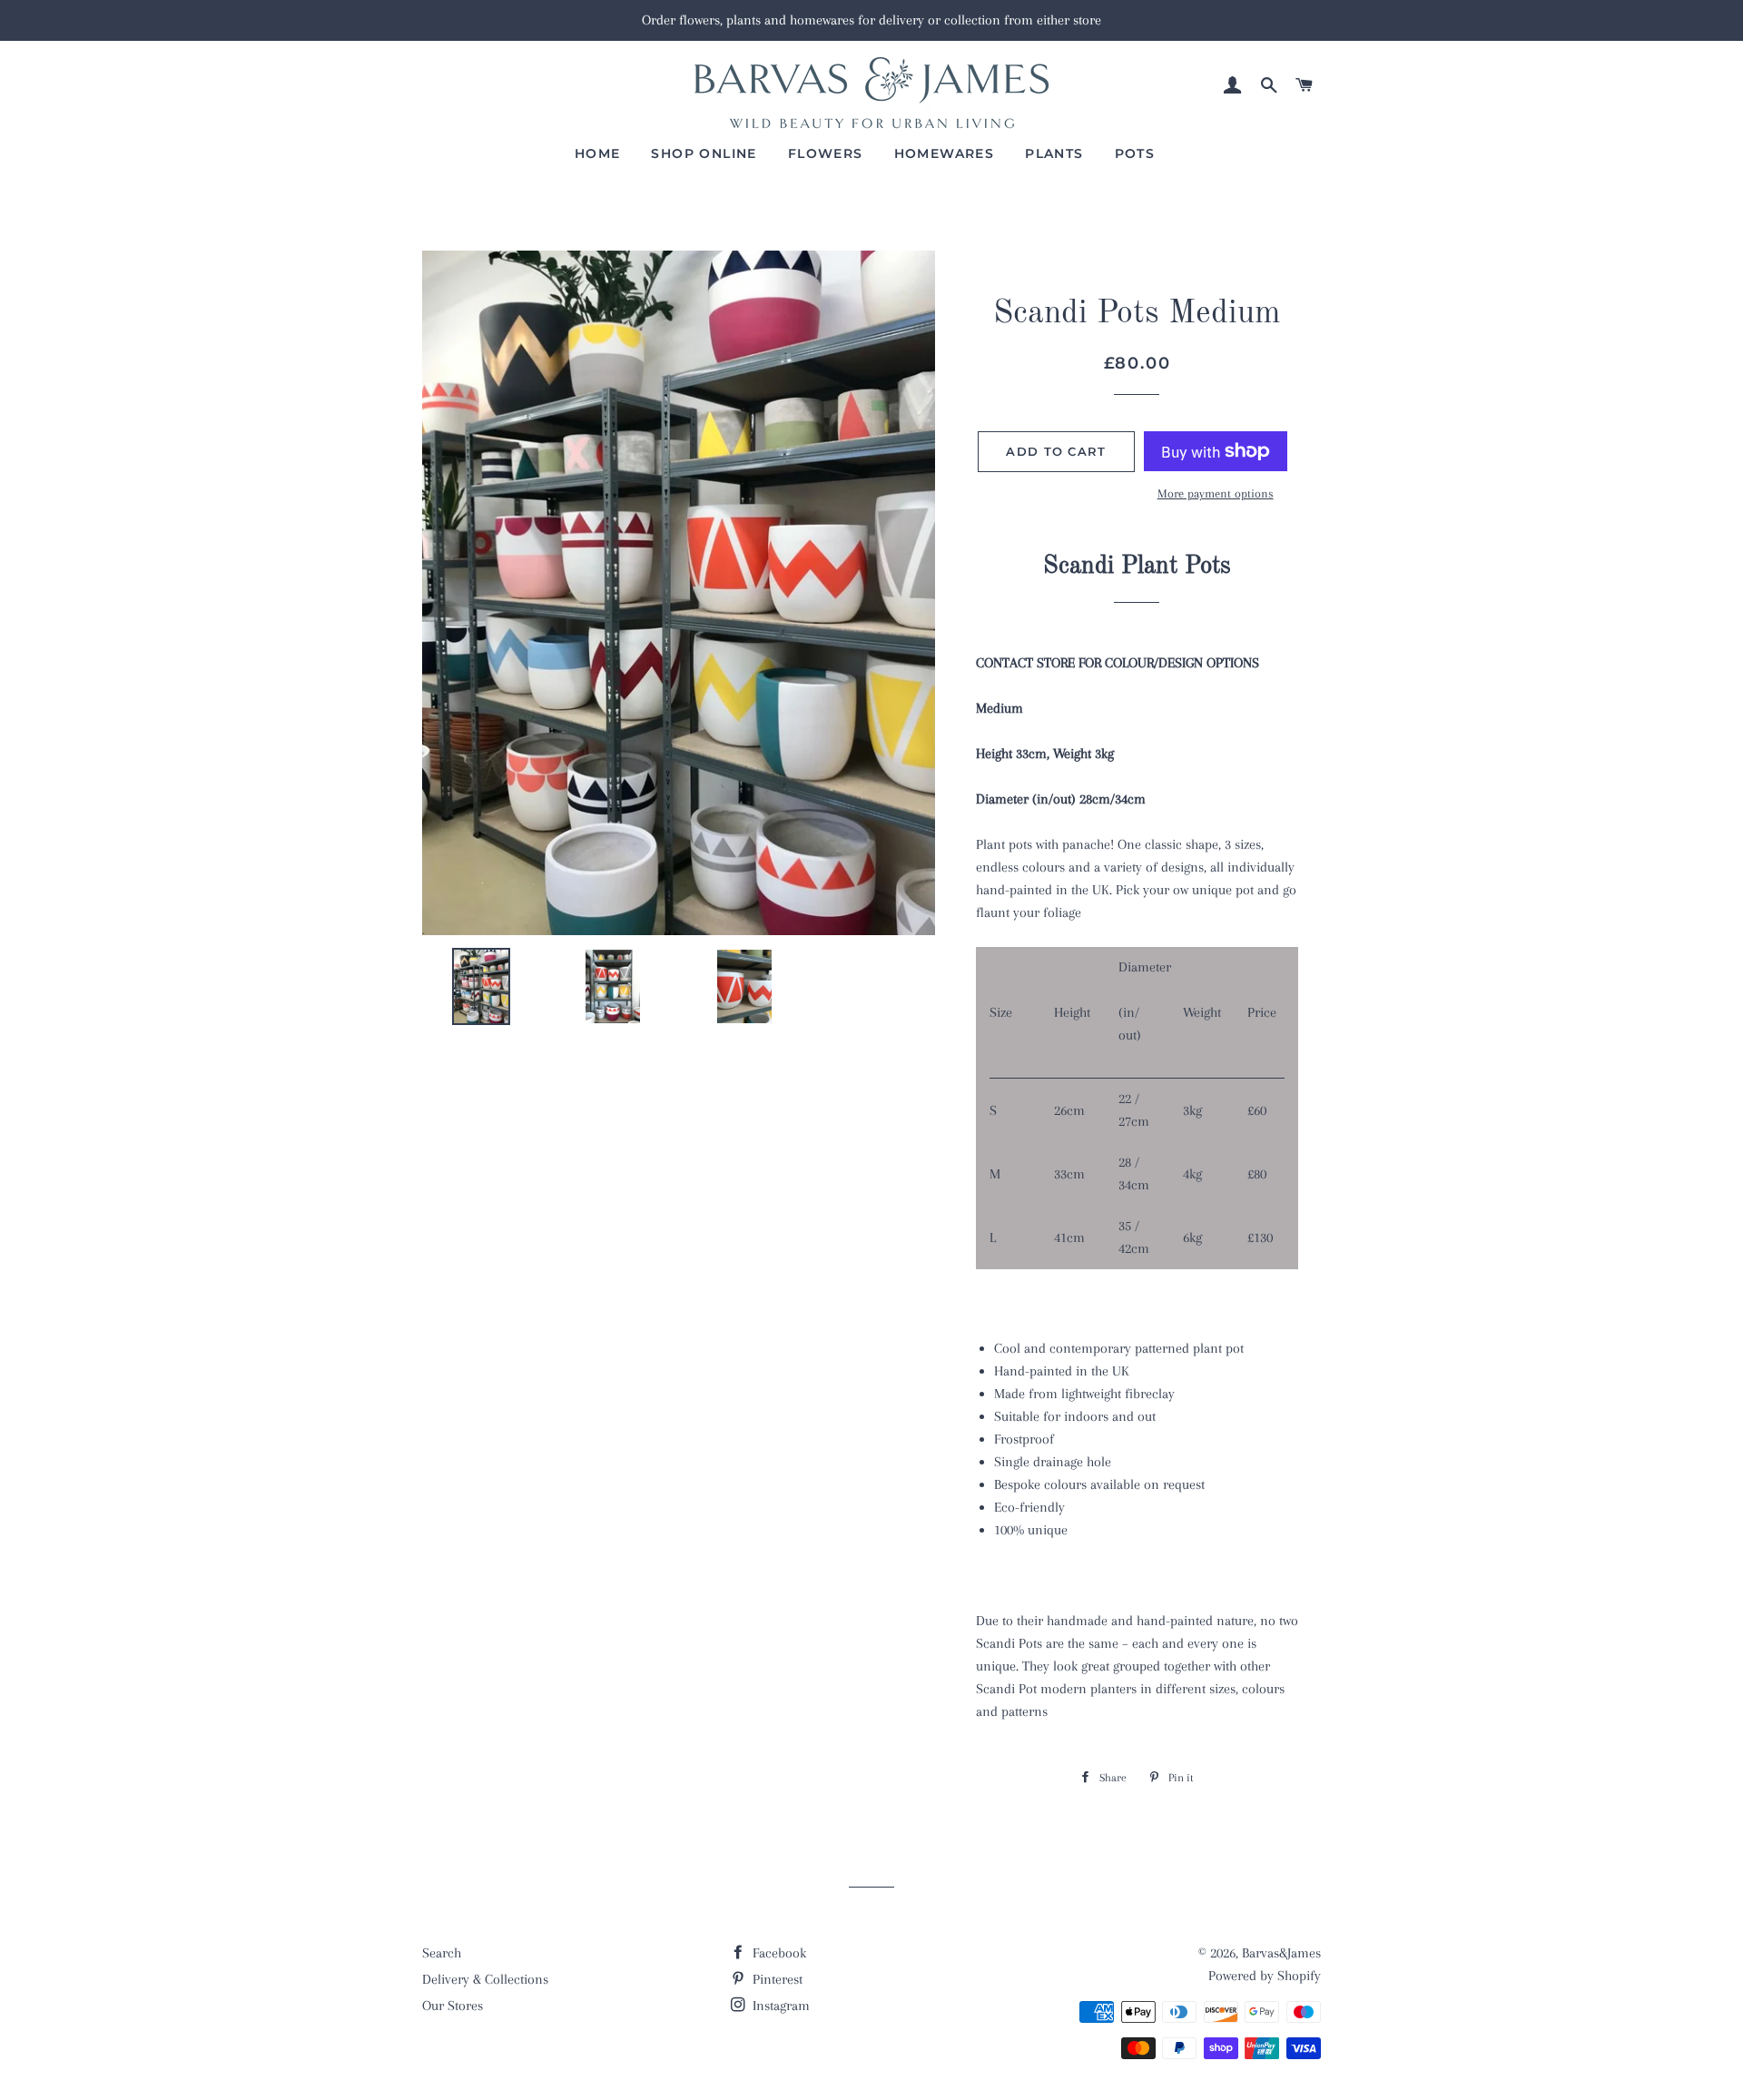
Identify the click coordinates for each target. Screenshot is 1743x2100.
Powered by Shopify (1265, 1976)
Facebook (778, 1953)
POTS (1135, 153)
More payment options (1216, 493)
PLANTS (1054, 153)
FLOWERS (826, 153)
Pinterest (776, 1979)
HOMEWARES (945, 153)
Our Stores (453, 2006)
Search (442, 1953)
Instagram (779, 2006)
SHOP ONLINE (704, 153)
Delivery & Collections (485, 1979)
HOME (598, 153)
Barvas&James (1281, 1953)
